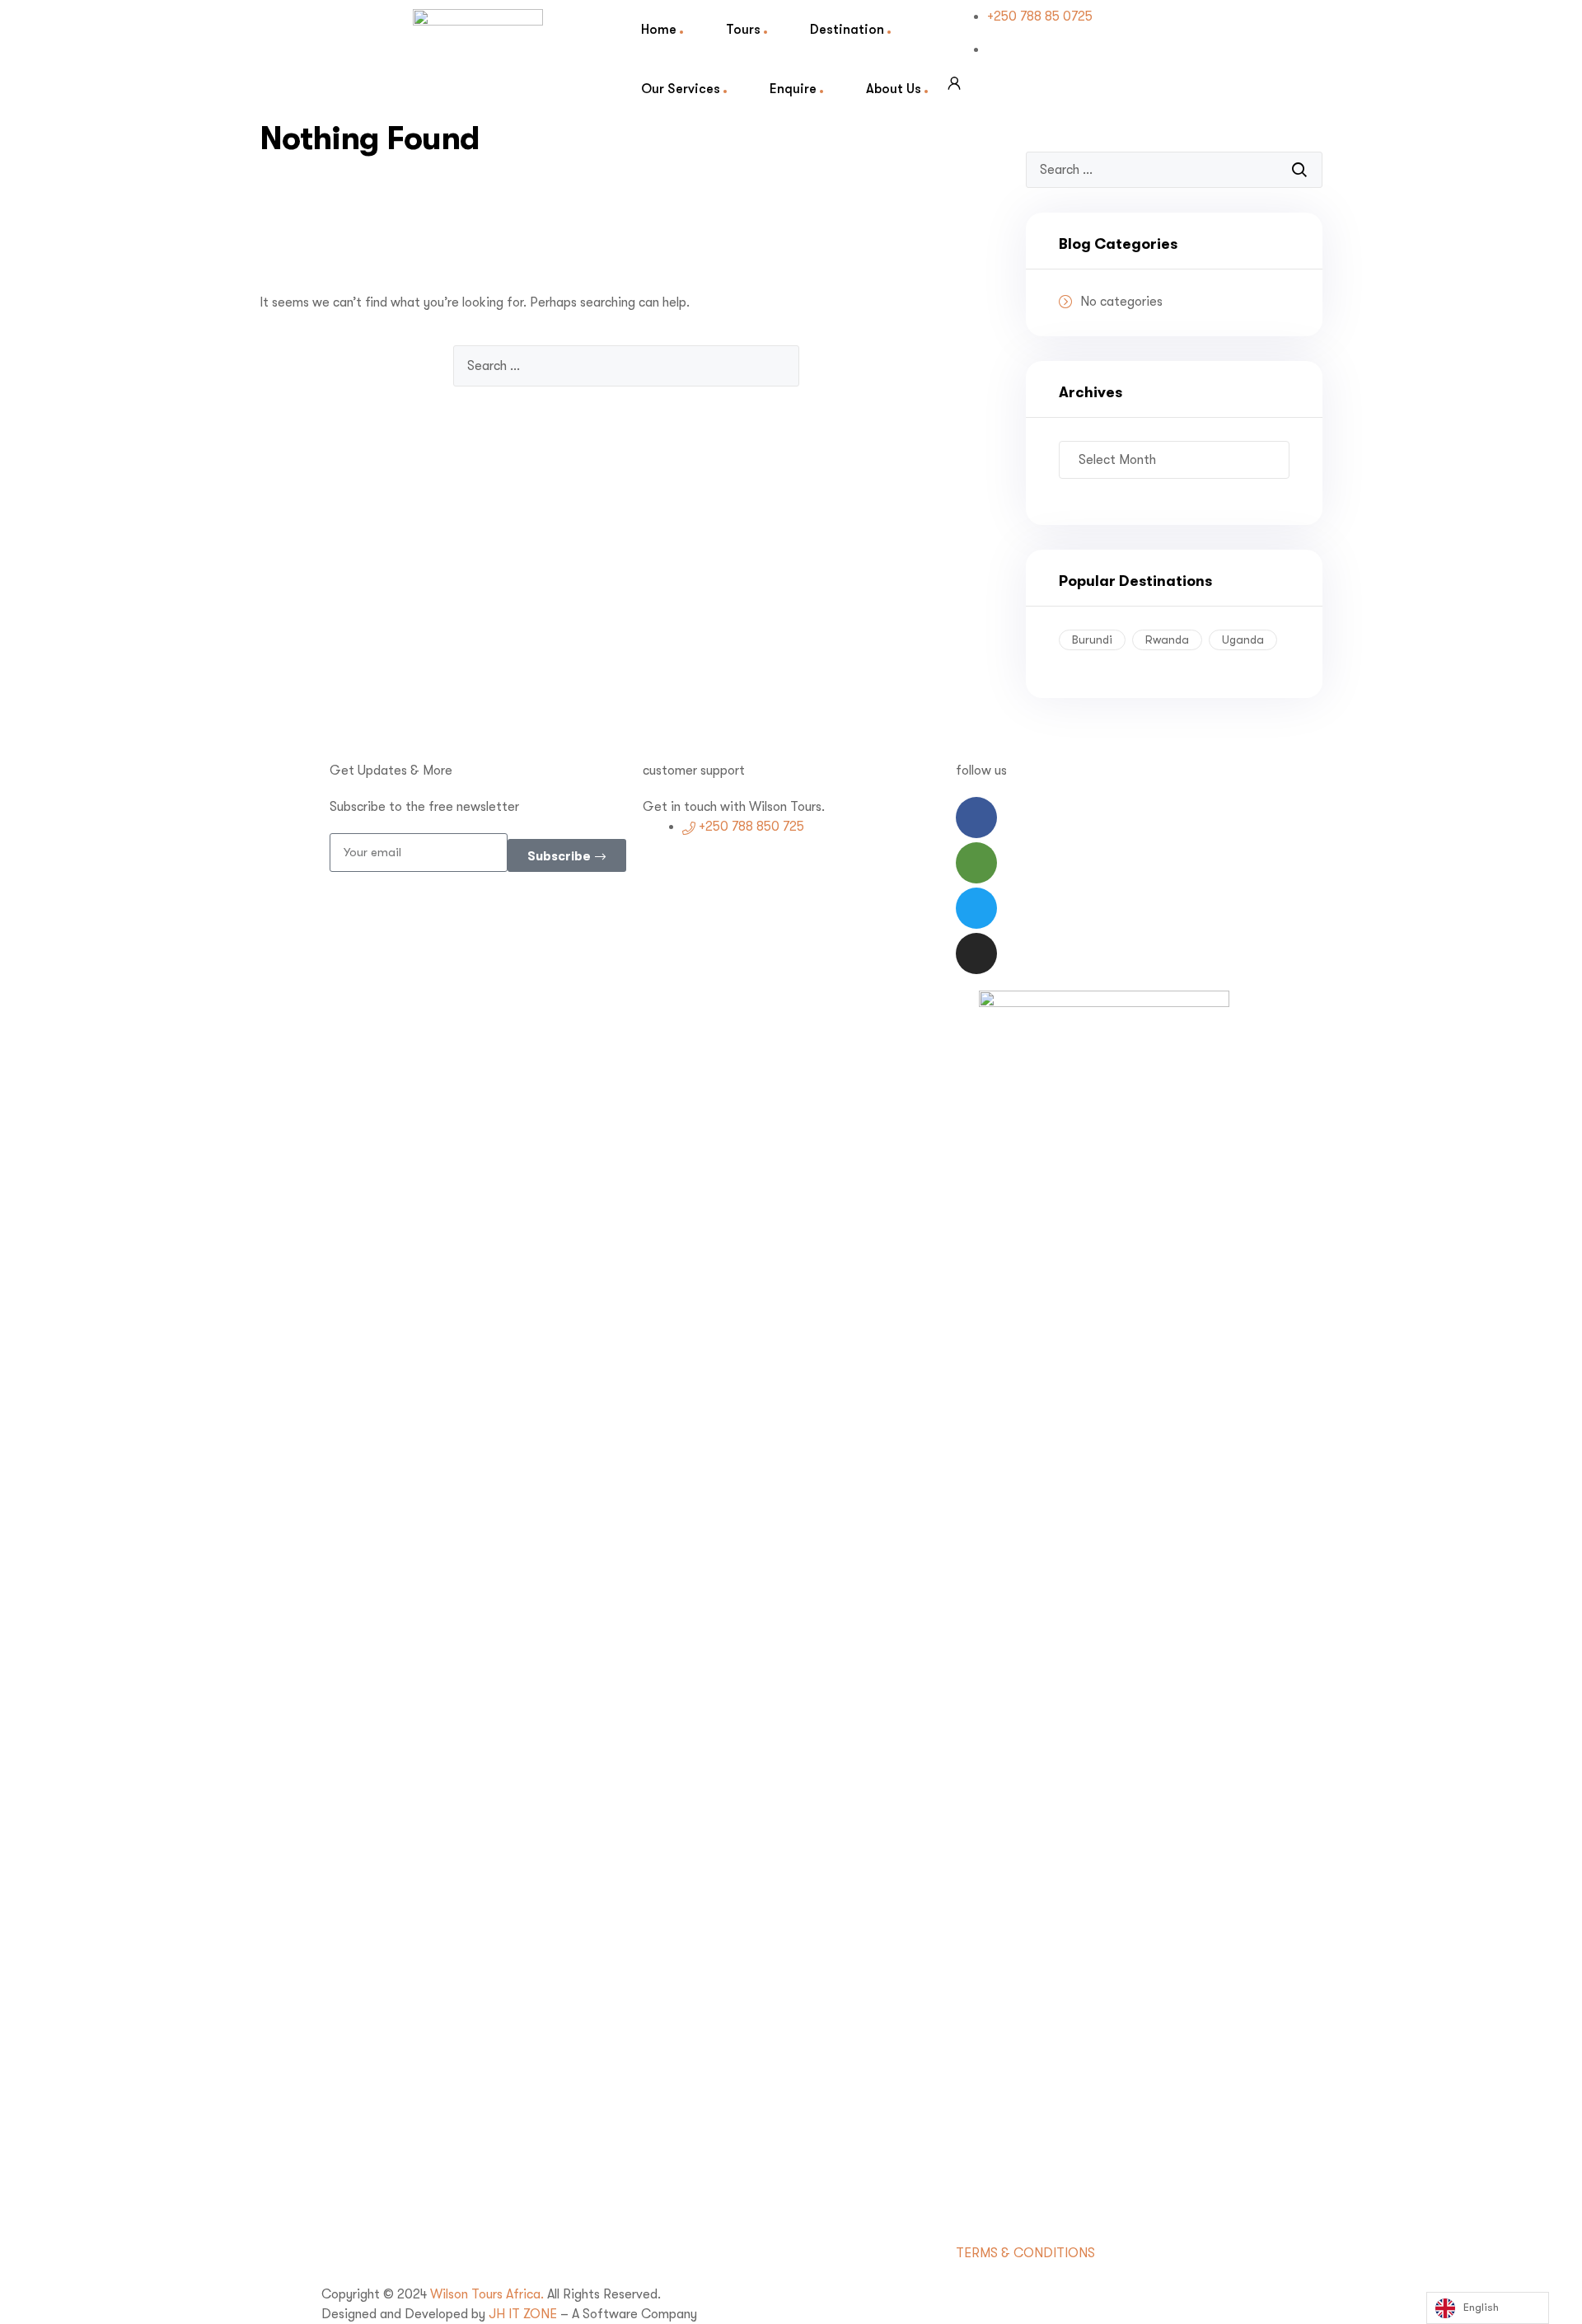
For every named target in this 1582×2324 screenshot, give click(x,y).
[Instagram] (976, 953)
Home (659, 29)
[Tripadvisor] (976, 863)
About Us (894, 89)
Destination (847, 29)
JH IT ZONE (523, 2314)
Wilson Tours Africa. (489, 2294)
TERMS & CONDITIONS (1025, 2253)
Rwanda (1167, 640)
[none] (1488, 2308)
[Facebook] (976, 818)
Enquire (793, 89)
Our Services (681, 89)
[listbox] (1488, 2308)
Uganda (1243, 640)
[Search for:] (626, 366)
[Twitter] (976, 908)
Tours (743, 29)
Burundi (1092, 640)
